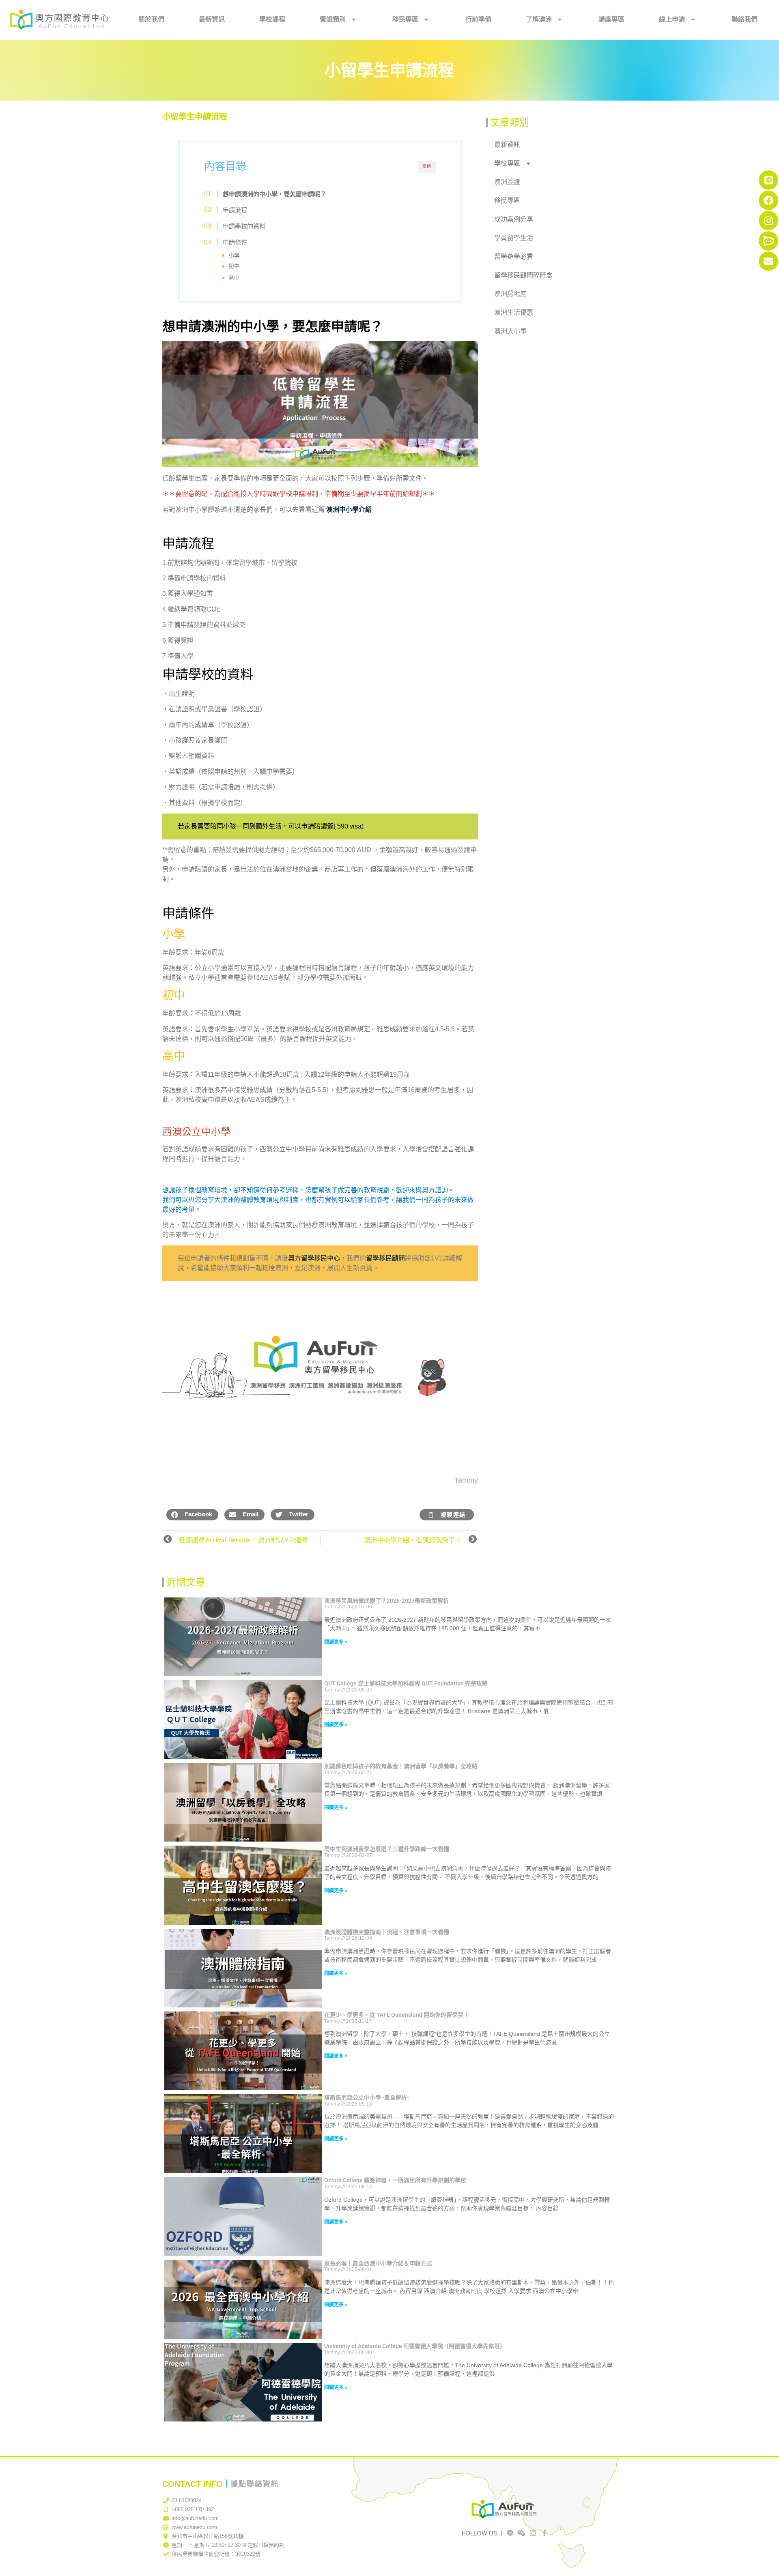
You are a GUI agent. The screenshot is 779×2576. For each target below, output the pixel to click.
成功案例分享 (514, 219)
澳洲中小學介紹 (349, 510)
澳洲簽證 (507, 182)
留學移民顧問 (385, 1258)
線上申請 (672, 19)
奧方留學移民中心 (314, 1258)
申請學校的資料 (244, 226)
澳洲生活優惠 (514, 312)
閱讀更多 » (336, 1642)
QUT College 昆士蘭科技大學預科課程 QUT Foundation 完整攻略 (406, 1683)
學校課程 (272, 19)
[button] (192, 1515)
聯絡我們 (745, 19)
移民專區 (405, 19)
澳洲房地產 (510, 294)
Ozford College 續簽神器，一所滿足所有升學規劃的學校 (395, 2180)
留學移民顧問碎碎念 (523, 275)
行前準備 (478, 19)
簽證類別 (333, 19)
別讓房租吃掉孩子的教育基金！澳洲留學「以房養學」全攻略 (401, 1766)
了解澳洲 (539, 19)
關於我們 (151, 19)
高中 (234, 278)
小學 (234, 255)
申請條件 (235, 242)
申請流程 (235, 210)
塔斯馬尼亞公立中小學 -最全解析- (367, 2097)
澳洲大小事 (510, 331)
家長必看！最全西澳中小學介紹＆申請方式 (378, 2263)
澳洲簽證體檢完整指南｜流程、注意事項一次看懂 (387, 1932)
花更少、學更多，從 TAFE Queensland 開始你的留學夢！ (397, 2015)
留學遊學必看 (514, 257)
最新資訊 (212, 19)
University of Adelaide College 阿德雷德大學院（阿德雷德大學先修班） (415, 2346)
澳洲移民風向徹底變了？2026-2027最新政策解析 (386, 1601)
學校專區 (507, 163)
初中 (234, 266)
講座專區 (611, 19)
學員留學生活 (514, 238)
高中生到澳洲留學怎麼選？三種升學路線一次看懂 (387, 1849)
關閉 (427, 166)
